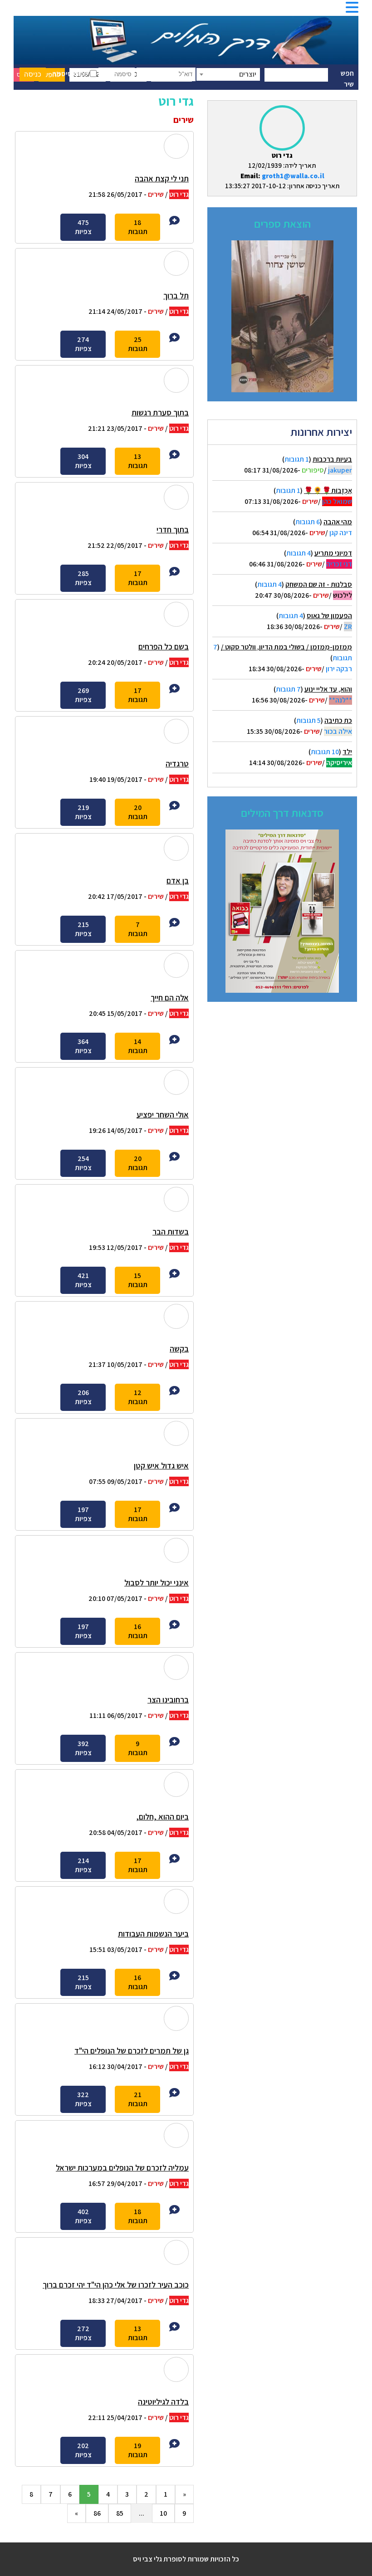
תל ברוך (176, 295)
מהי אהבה (338, 522)
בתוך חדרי (173, 529)
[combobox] (228, 74)
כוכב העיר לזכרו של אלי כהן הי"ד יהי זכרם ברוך (116, 2285)
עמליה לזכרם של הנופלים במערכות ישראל (122, 2168)
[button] (352, 10)
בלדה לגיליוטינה (163, 2402)
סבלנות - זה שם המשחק (319, 584)
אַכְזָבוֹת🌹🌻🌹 (328, 490)
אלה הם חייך (170, 998)
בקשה (179, 1349)
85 (120, 2513)
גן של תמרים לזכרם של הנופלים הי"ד (132, 2051)
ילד (347, 752)
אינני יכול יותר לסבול (157, 1583)
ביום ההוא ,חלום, (162, 1817)
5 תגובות (308, 720)
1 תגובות (297, 459)
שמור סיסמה (71, 74)
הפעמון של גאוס (329, 616)
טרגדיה (177, 764)
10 (163, 2513)
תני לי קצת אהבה (162, 178)
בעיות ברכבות (332, 459)
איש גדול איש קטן (161, 1466)
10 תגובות (325, 752)
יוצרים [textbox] (248, 74)
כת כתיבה (338, 720)
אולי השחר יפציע (163, 1115)
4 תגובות (299, 553)
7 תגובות (288, 689)
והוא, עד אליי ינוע (328, 689)
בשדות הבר (171, 1232)
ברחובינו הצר (168, 1700)
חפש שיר (347, 79)
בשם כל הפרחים (164, 646)
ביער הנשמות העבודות (153, 1934)
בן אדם (178, 881)
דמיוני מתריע (333, 553)
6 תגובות (308, 522)
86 (97, 2513)
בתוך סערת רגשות (160, 412)
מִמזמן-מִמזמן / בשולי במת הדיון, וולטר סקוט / (286, 647)
